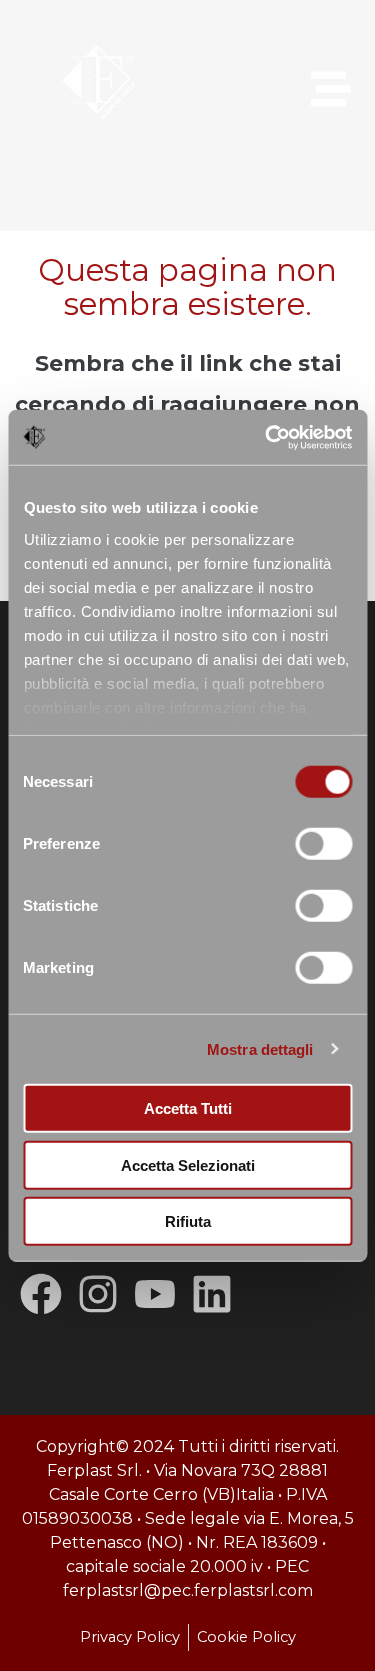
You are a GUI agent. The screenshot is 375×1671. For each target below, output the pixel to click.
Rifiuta (188, 1221)
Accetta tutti (188, 1108)
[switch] (323, 844)
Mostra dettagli (260, 1048)
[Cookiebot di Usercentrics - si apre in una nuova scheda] (267, 437)
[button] (307, 92)
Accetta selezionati (188, 1164)
